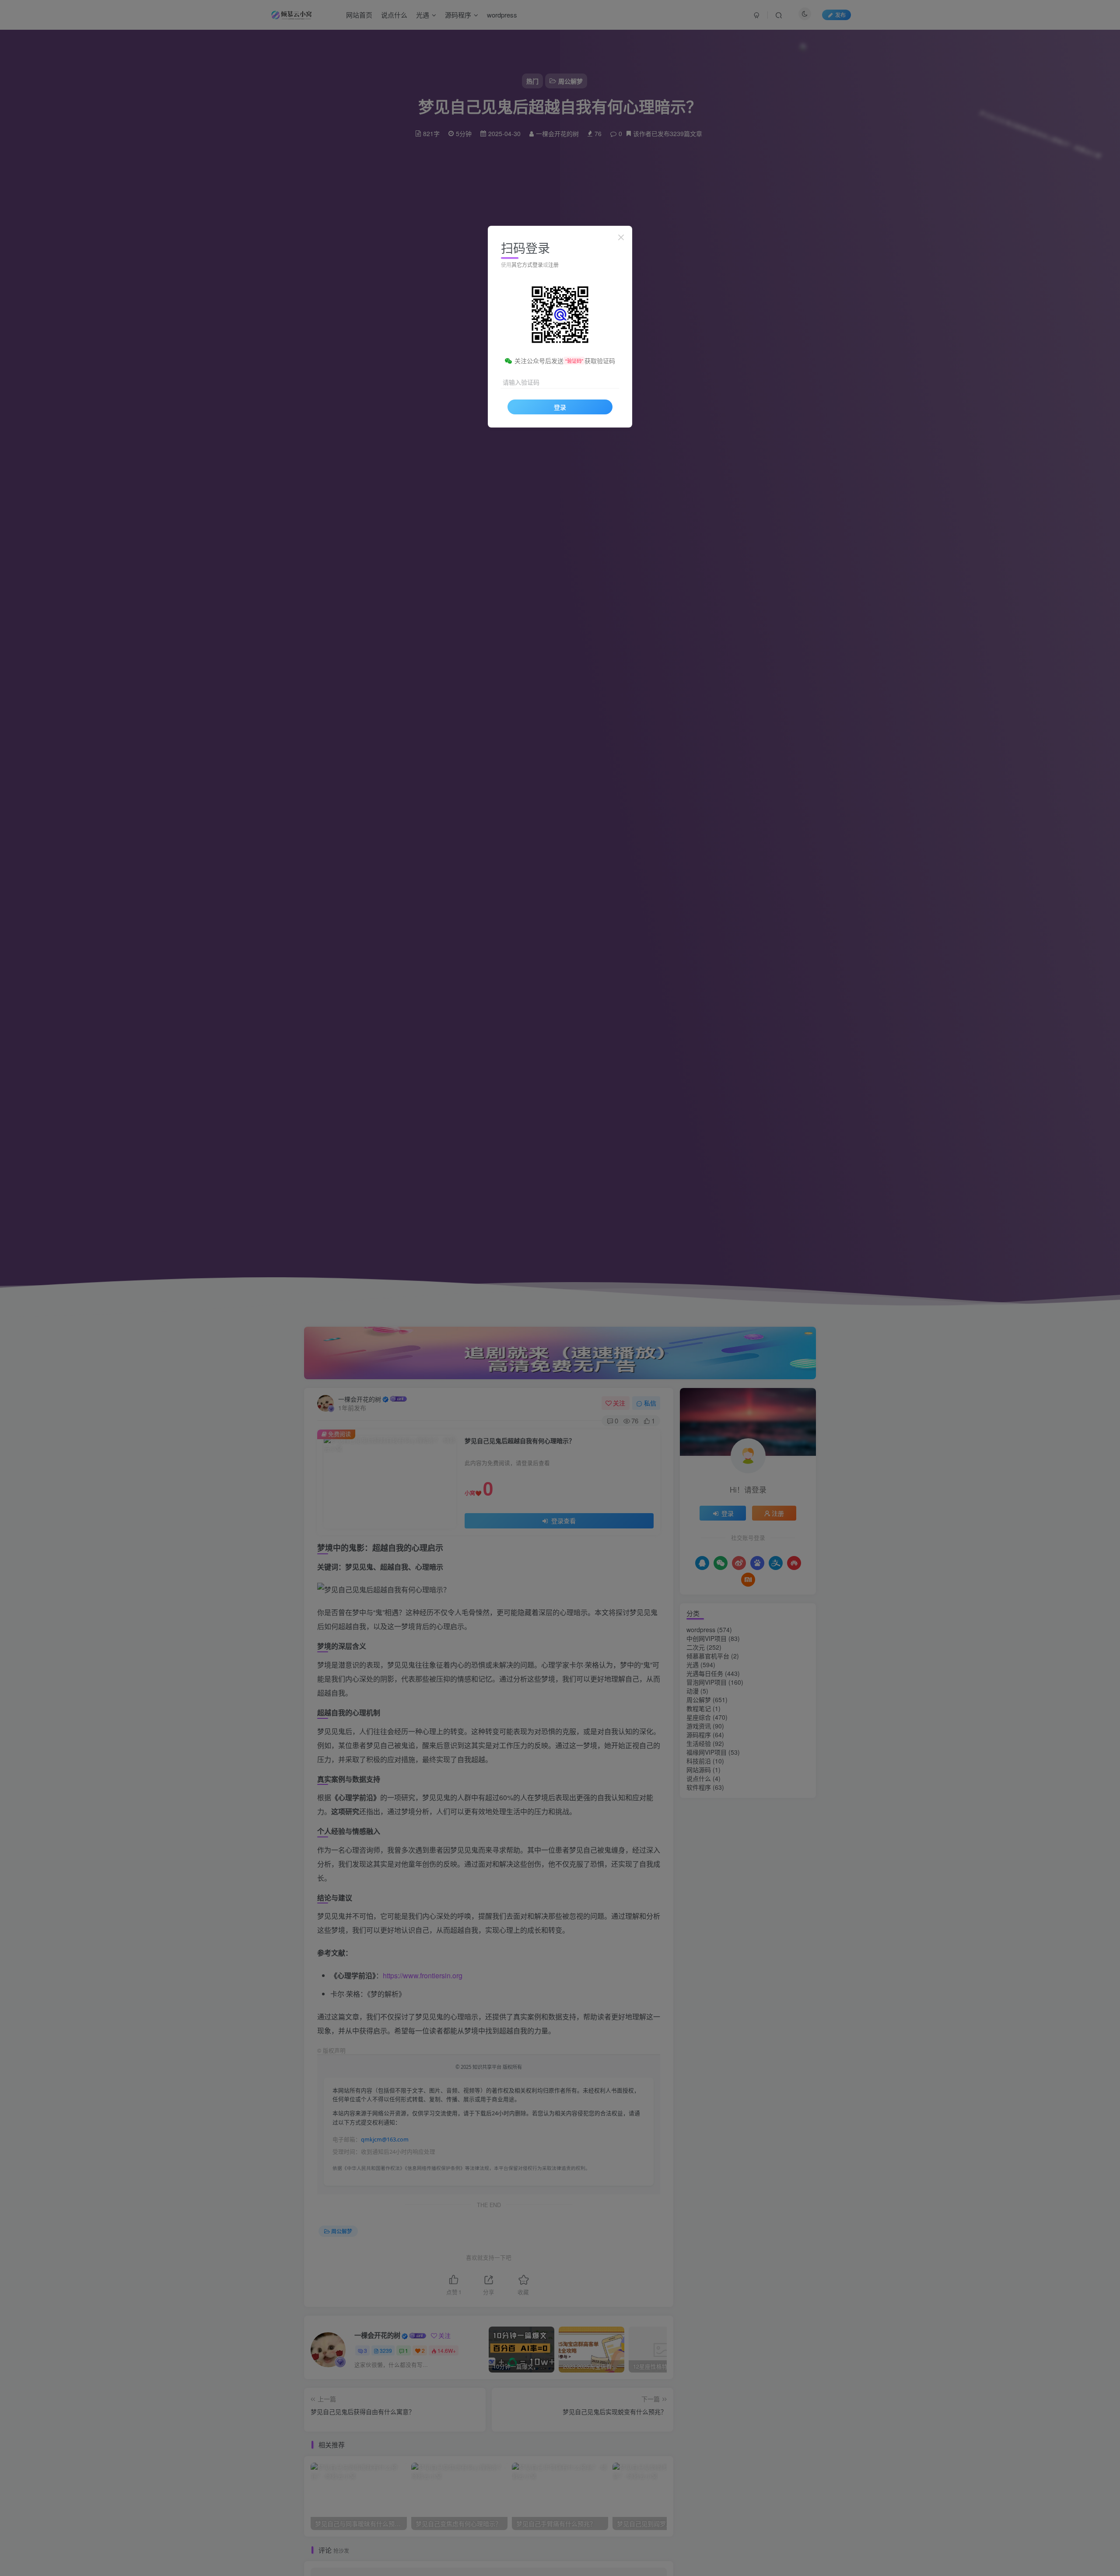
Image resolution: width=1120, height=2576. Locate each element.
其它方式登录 (527, 265)
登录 (560, 407)
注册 (553, 265)
